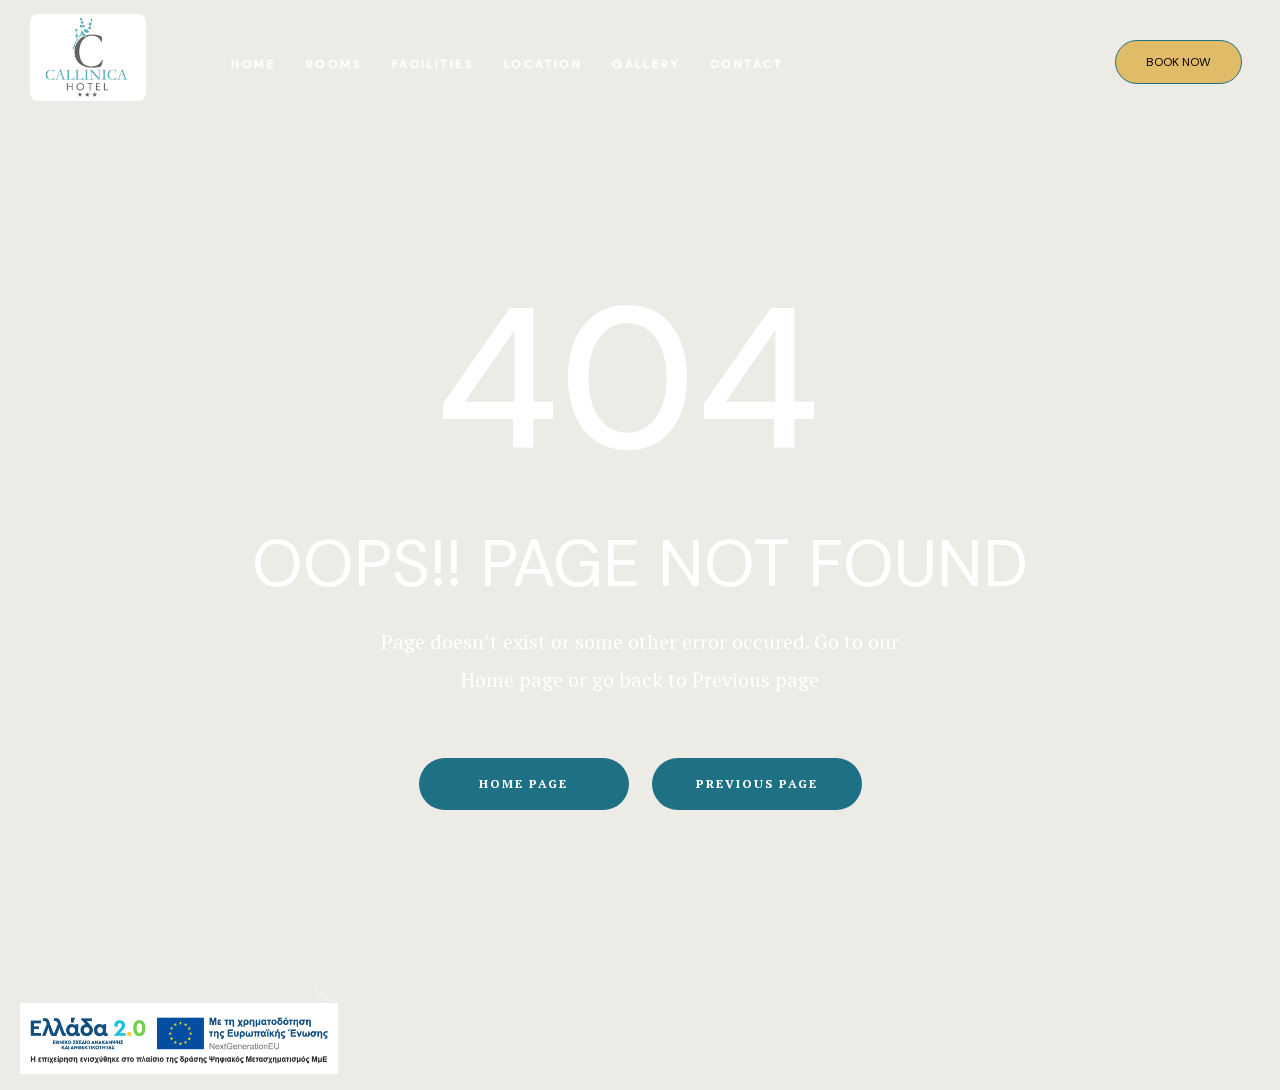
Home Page (523, 783)
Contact (747, 64)
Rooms (334, 64)
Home (253, 64)
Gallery (646, 64)
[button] (1178, 62)
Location (543, 64)
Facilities (433, 64)
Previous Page (757, 783)
